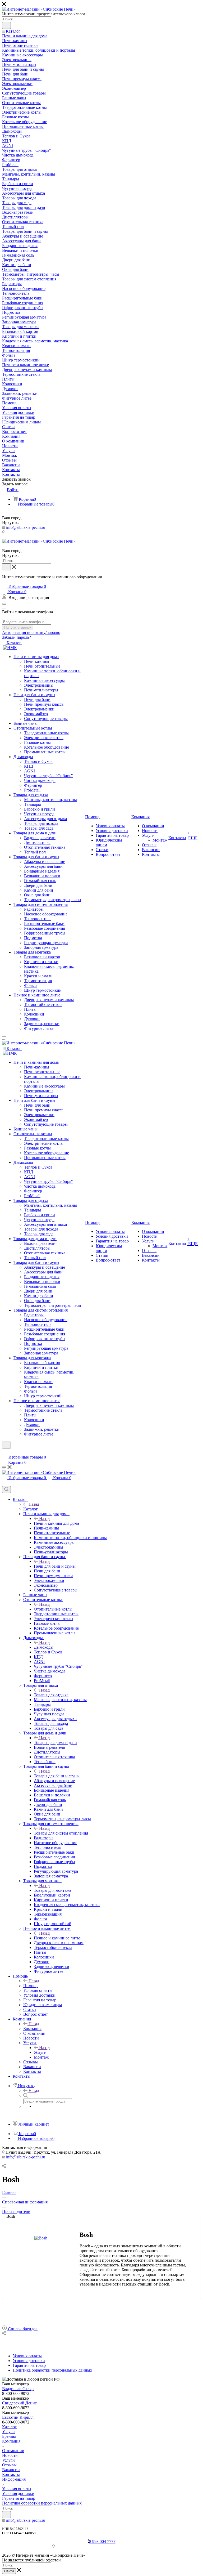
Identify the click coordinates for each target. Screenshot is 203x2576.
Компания (32, 2029)
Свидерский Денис (19, 2403)
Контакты (11, 2474)
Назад (34, 1504)
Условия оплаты (17, 2489)
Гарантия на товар (19, 2498)
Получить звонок (18, 627)
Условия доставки (18, 2494)
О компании (13, 2451)
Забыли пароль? (17, 637)
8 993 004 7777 (102, 2541)
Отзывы (9, 2465)
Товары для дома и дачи (55, 1743)
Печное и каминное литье (57, 1938)
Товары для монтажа (52, 1890)
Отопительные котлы (53, 1609)
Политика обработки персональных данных (42, 2503)
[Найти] (6, 25)
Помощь (31, 1986)
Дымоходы (44, 1647)
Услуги (40, 2052)
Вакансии (11, 2470)
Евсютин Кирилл (18, 2417)
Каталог (31, 1509)
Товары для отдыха (51, 1695)
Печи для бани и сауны (55, 1566)
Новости (10, 2455)
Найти (9, 2571)
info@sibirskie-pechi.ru (26, 527)
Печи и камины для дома (56, 1523)
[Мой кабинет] (4, 1452)
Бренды (9, 2436)
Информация (14, 2479)
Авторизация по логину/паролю (31, 632)
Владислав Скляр (18, 2389)
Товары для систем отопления (61, 1833)
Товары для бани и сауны (57, 1776)
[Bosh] (41, 2238)
